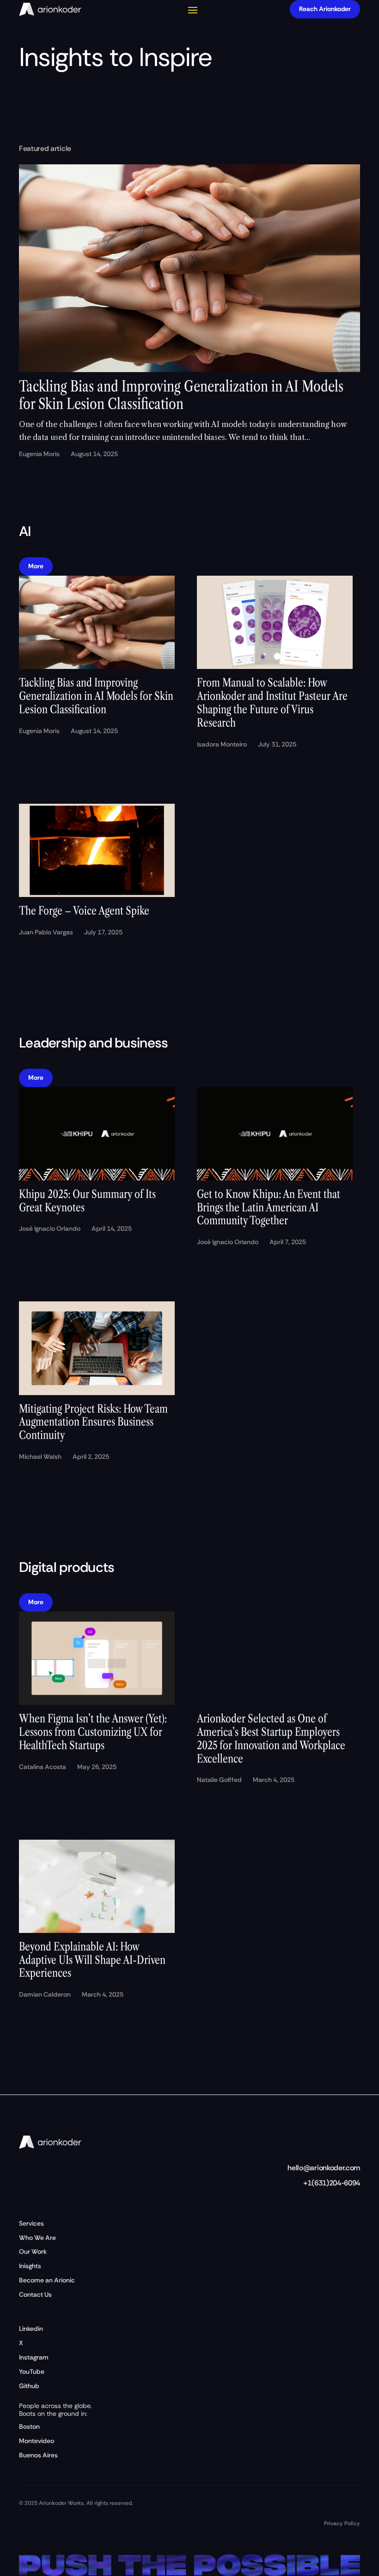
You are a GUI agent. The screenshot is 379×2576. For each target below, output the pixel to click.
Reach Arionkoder (325, 9)
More (36, 566)
